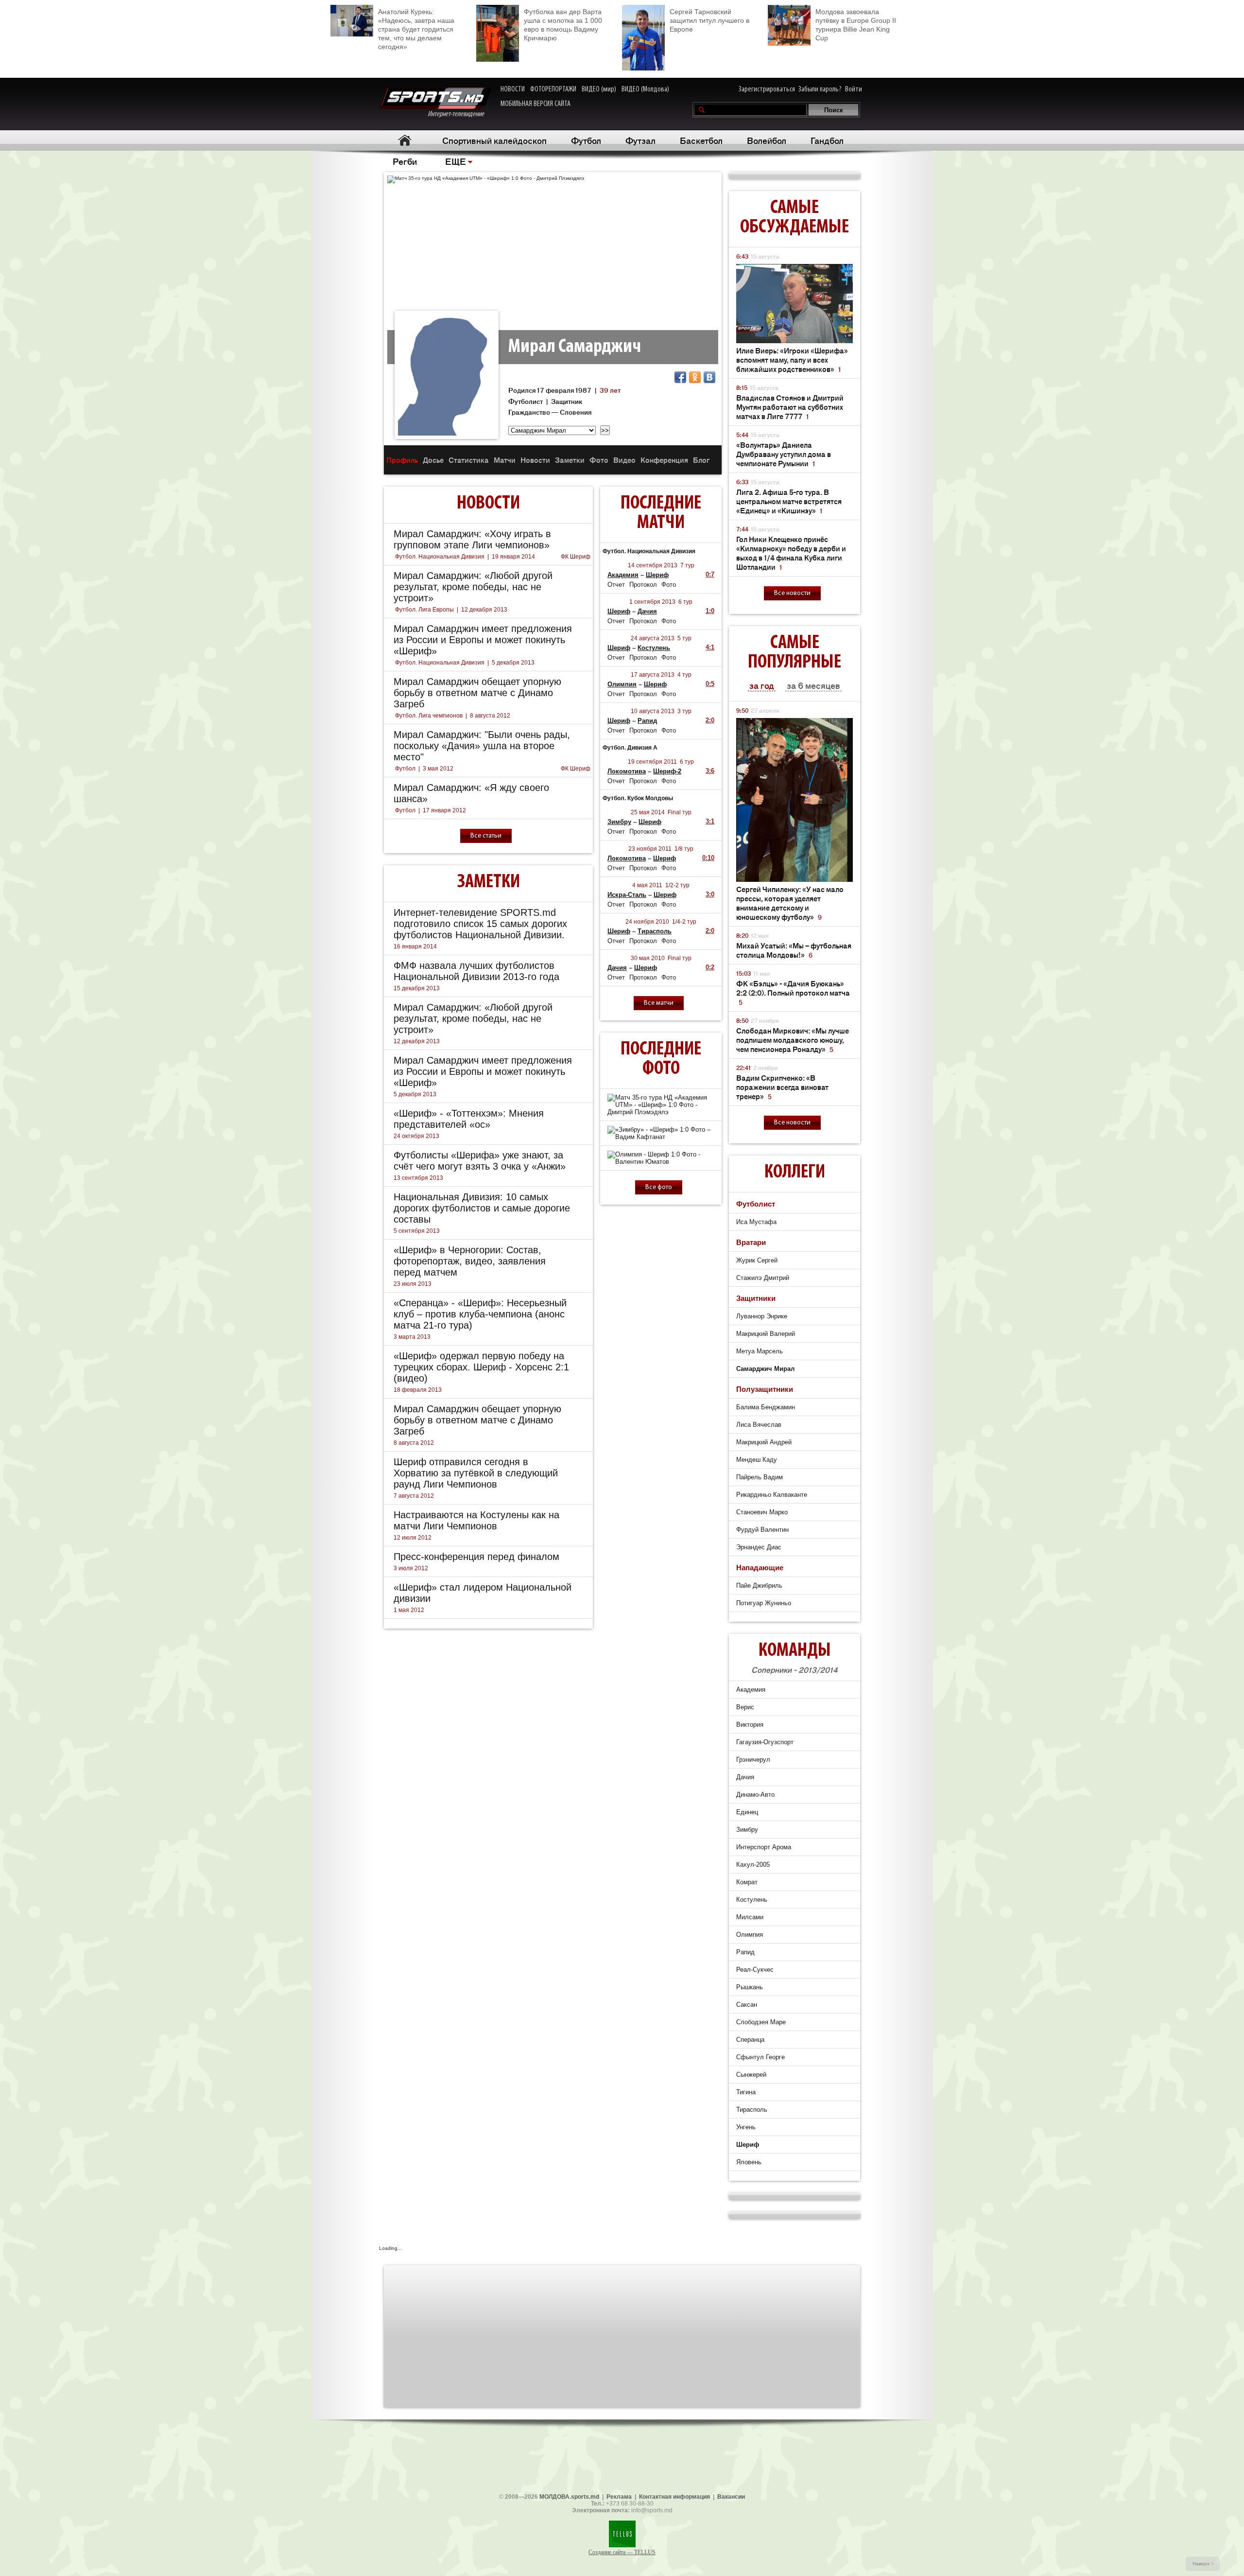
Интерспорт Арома (764, 1847)
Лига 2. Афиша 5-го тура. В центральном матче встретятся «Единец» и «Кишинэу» (789, 501)
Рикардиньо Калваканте (772, 1495)
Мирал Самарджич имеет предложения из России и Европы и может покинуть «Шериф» (483, 640)
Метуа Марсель (760, 1351)
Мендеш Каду (757, 1460)
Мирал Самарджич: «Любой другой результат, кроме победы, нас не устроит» (473, 587)
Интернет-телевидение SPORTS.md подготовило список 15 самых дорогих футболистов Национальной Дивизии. (480, 924)
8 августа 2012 (490, 716)
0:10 (708, 858)
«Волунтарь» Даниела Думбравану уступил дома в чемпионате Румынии (784, 454)
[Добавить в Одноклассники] (695, 377)
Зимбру (619, 822)
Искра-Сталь (627, 895)
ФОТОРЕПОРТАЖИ (553, 89)
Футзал (640, 140)
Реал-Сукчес (755, 1970)
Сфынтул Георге (760, 2057)
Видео (624, 460)
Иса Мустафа (756, 1222)
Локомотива (627, 771)
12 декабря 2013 (484, 610)
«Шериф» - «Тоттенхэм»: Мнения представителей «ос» (469, 1119)
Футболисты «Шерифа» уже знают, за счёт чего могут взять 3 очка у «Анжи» (480, 1161)
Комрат (747, 1882)
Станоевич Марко (762, 1512)
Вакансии (731, 2497)
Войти (854, 89)
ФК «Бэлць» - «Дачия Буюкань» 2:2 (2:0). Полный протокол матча (793, 992)
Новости (535, 460)
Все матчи (659, 1003)
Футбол (586, 140)
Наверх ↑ (1203, 2564)
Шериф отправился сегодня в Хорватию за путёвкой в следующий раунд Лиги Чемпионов (476, 1473)
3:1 (710, 821)
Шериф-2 (667, 771)
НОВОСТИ (513, 89)
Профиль (402, 460)
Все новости (792, 593)
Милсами (750, 1917)
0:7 (710, 574)
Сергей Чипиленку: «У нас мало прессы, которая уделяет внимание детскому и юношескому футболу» (790, 903)
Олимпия (622, 684)
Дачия (647, 611)
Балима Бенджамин (766, 1407)
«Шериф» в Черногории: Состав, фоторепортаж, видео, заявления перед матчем (470, 1261)
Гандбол (827, 140)
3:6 (710, 771)
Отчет (616, 585)
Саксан (747, 2005)
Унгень (746, 2127)
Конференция (664, 460)
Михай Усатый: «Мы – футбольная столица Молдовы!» (794, 950)
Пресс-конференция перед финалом (476, 1557)
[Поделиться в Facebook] (680, 377)
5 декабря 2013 (513, 663)
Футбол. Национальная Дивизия (440, 557)
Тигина (746, 2092)
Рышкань (750, 1987)
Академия (623, 575)
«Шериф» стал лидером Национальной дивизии (483, 1593)
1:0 (710, 611)
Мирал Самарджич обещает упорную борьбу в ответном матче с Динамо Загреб (477, 693)
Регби (405, 161)
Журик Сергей (757, 1260)
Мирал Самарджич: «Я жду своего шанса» (471, 793)
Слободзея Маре (761, 2022)
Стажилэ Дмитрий (763, 1278)
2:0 (710, 720)
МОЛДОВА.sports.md (569, 2497)
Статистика (469, 460)
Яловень (749, 2162)
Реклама (619, 2497)
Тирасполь (655, 931)
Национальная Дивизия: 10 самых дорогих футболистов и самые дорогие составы (482, 1208)
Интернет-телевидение (459, 114)
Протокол (643, 585)
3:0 (710, 894)
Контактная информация (674, 2497)
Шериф (657, 575)
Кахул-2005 (753, 1865)
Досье (433, 460)
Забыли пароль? (820, 89)
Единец (747, 1812)
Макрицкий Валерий (766, 1334)
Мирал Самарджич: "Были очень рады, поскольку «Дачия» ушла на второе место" (482, 746)
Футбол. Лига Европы (424, 610)
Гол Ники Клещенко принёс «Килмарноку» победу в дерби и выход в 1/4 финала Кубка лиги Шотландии (791, 553)
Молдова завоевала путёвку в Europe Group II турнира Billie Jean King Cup (856, 25)
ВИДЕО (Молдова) (645, 89)
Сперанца (750, 2040)
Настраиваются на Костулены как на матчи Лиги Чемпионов (476, 1520)
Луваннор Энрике (762, 1316)
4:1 (710, 647)
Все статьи (486, 836)
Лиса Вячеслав (759, 1425)
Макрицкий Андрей (764, 1442)
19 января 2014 (513, 557)
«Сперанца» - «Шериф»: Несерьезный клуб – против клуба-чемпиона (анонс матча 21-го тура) (480, 1314)
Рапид (647, 721)
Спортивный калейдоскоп (494, 140)
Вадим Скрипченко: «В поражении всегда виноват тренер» (782, 1087)
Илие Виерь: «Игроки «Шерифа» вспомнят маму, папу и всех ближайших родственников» (792, 359)
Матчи (505, 460)
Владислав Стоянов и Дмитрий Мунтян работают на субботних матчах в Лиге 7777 (790, 407)
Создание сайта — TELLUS (622, 2552)
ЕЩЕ (456, 161)
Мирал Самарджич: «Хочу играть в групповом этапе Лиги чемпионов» (472, 539)
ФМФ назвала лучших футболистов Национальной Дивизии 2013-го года (476, 971)
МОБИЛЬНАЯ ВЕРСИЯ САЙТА (536, 104)
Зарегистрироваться (767, 89)
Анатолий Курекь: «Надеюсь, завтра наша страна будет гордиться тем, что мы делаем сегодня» (416, 29)
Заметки (570, 460)
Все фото (659, 1187)
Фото (599, 460)
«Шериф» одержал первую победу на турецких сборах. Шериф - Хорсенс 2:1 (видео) (481, 1367)
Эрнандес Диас (759, 1547)
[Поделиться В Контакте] (709, 377)
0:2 (710, 967)
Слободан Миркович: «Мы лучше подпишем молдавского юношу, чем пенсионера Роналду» (793, 1040)
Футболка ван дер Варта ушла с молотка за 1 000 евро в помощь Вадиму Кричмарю (563, 25)
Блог (701, 460)
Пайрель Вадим (760, 1477)
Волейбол (767, 140)
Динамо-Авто (755, 1795)
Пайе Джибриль (759, 1586)
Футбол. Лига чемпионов (429, 716)
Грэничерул (753, 1760)
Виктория (750, 1725)
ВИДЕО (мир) (599, 89)
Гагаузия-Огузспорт (765, 1742)
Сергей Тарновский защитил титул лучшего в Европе (709, 20)
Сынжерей (751, 2075)
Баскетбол (701, 140)
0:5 (710, 684)
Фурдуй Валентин (762, 1530)
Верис (745, 1707)
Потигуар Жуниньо (764, 1603)
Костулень (654, 648)
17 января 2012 (444, 810)
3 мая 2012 (438, 769)
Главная (405, 140)
